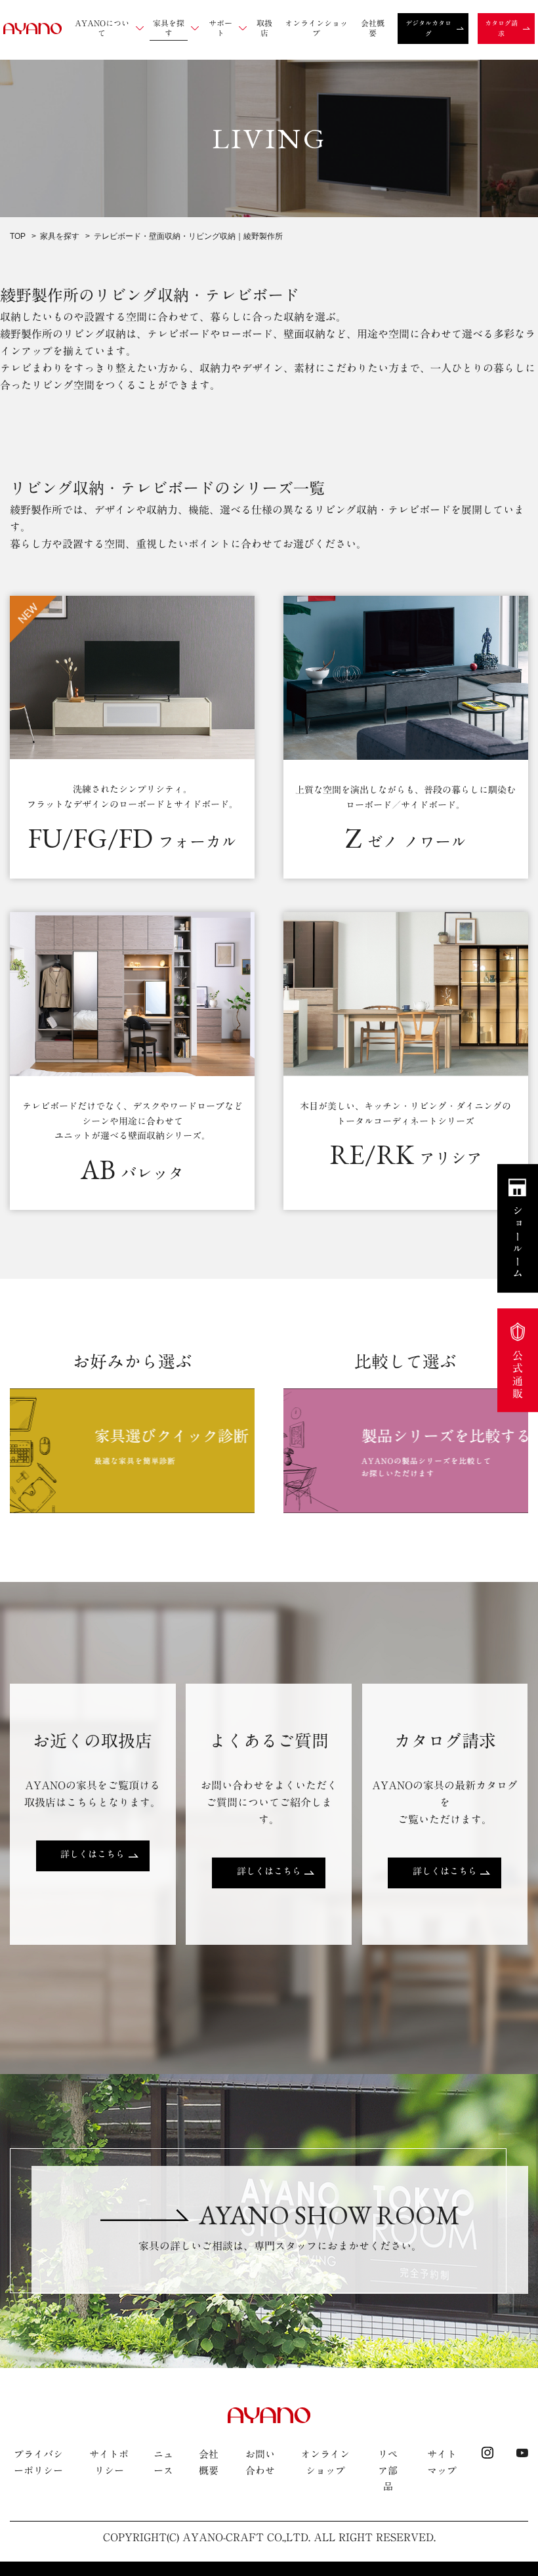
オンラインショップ (325, 2462)
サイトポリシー (109, 2462)
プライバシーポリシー (38, 2462)
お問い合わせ (260, 2462)
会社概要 (209, 2462)
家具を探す (60, 236)
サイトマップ (442, 2462)
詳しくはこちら (93, 1854)
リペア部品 (388, 2470)
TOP (18, 236)
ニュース (163, 2462)
